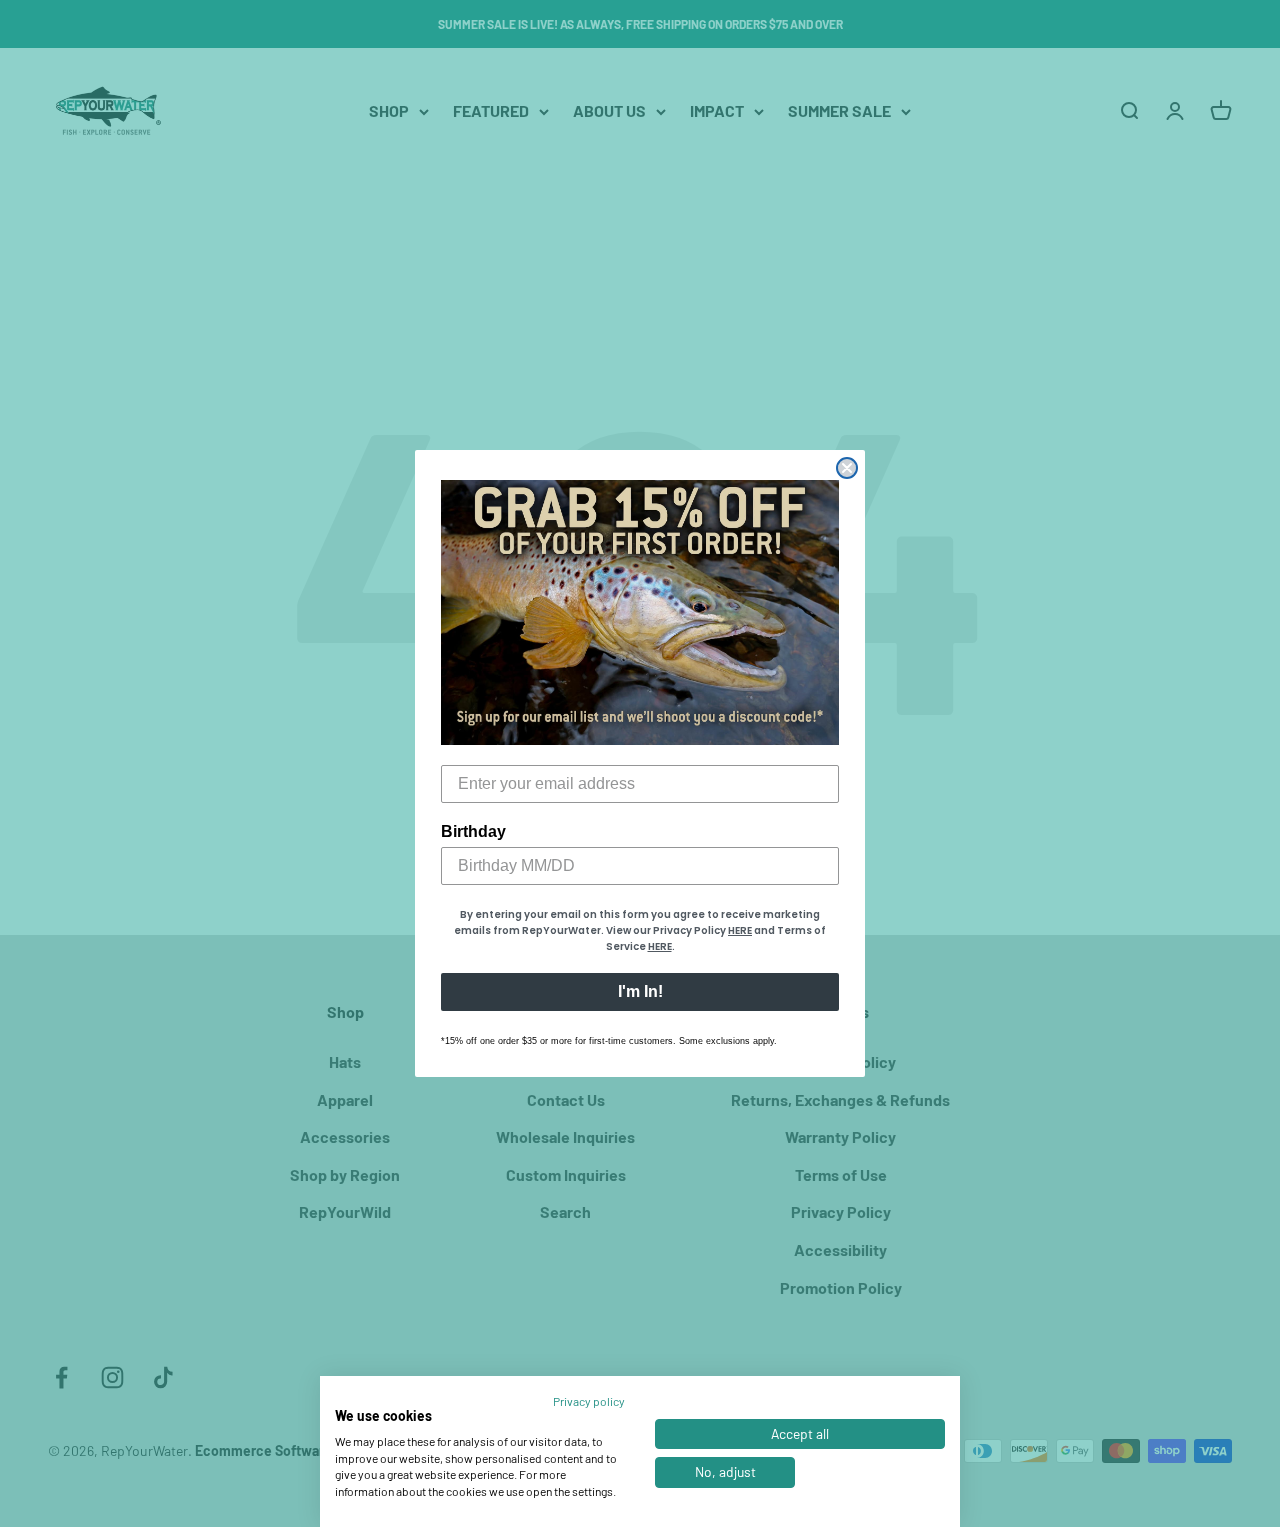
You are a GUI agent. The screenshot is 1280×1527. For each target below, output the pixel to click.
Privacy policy (589, 1401)
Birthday (473, 831)
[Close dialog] (847, 468)
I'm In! (640, 991)
